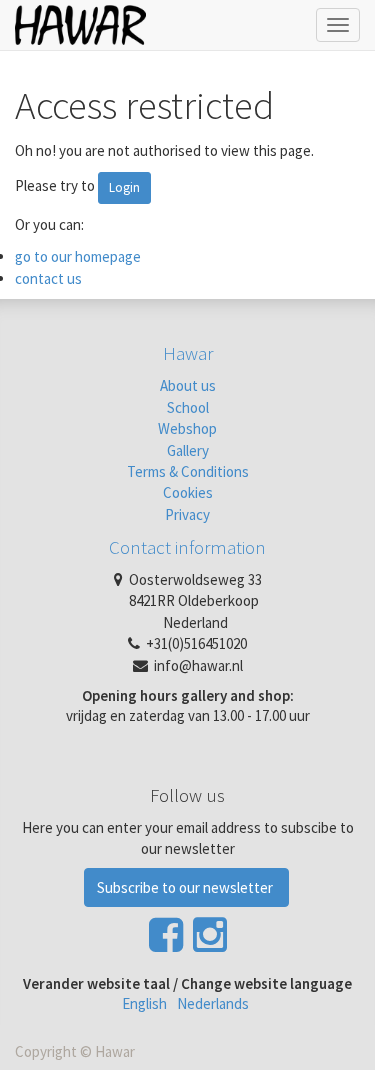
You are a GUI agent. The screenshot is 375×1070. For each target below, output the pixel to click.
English (144, 1003)
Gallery (188, 450)
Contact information (187, 547)
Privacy (187, 514)
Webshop (187, 428)
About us (188, 385)
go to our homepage (78, 256)
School (188, 407)
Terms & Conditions (188, 471)
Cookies (188, 492)
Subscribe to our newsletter (186, 887)
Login (124, 187)
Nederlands (213, 1003)
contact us (48, 278)
